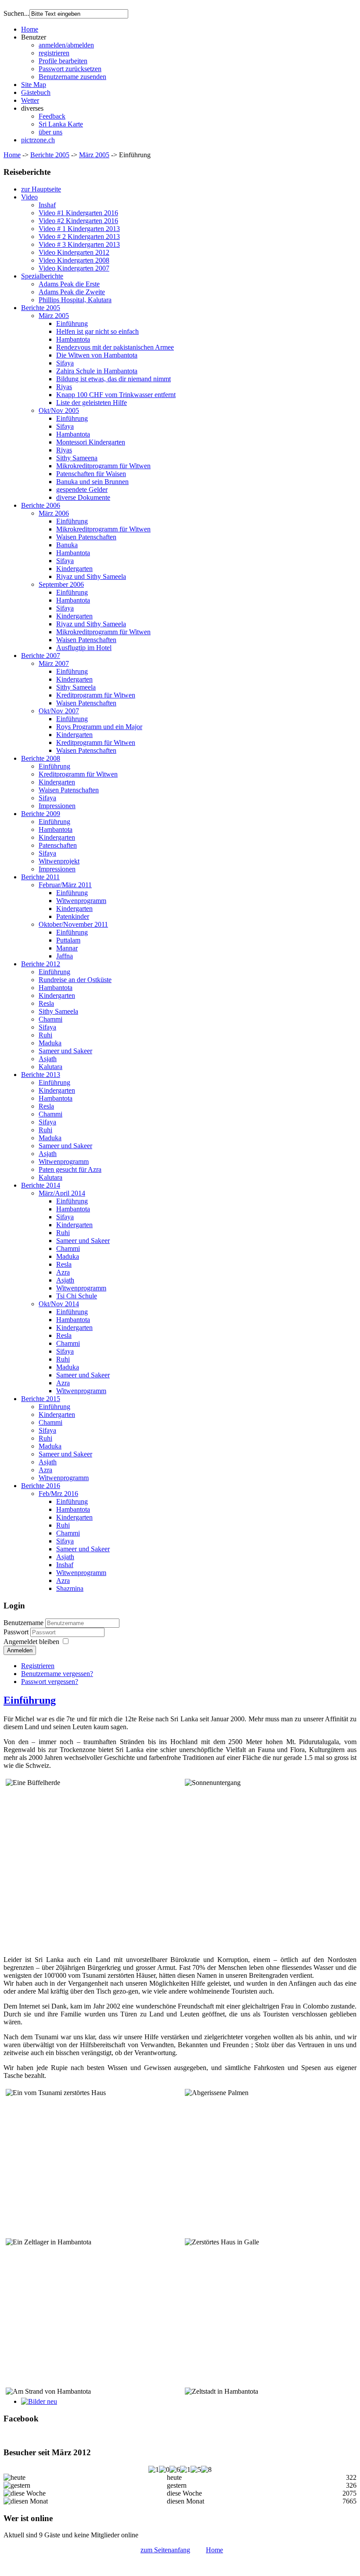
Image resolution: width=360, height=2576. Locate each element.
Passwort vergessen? (50, 1682)
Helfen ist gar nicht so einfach (97, 331)
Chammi (50, 1019)
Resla (46, 1003)
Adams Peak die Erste (69, 284)
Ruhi (45, 1035)
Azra (63, 1272)
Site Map (34, 85)
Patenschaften (58, 845)
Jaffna (65, 956)
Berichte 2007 (41, 656)
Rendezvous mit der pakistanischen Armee (115, 347)
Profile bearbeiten (63, 61)
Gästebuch (36, 92)
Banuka (67, 545)
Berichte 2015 (41, 1399)
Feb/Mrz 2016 (58, 1494)
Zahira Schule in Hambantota (97, 371)
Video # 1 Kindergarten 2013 (79, 229)
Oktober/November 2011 (73, 924)
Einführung (72, 323)
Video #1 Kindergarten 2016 (78, 213)
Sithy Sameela (76, 687)
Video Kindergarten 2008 (74, 260)
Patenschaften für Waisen (91, 474)
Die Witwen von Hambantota (97, 355)
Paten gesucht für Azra (70, 1169)
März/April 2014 (62, 1193)
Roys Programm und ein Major (99, 727)
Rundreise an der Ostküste (75, 980)
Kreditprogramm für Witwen (96, 695)
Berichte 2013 (41, 1075)
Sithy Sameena (77, 458)
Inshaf (47, 205)
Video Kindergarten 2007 (74, 268)
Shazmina (70, 1588)
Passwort (17, 1632)
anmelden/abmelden (66, 45)
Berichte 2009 (41, 814)
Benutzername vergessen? (57, 1674)
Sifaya (65, 363)
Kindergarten (74, 569)
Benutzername (23, 1623)
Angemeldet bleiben (31, 1642)
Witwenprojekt (59, 861)
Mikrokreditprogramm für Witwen (103, 466)
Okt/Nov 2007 (59, 711)
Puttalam (68, 940)
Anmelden (20, 1650)
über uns (50, 132)
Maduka (50, 1043)
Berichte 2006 (41, 505)
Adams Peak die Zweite (72, 292)
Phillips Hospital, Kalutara (75, 300)
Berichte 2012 (41, 964)
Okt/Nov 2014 (59, 1304)
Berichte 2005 (50, 155)
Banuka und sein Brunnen (92, 482)
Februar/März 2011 (65, 885)
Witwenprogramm (81, 901)
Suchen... (16, 13)
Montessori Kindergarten (91, 442)
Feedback (52, 116)
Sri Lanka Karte (61, 124)
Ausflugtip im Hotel (84, 648)
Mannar (67, 948)
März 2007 (54, 663)
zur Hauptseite (41, 189)
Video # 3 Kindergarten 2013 (79, 244)
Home (30, 29)
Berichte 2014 (41, 1185)
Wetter (30, 100)
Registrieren (38, 1666)
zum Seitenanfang (165, 2550)
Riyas (64, 387)
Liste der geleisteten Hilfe (92, 403)
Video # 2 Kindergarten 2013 (79, 237)
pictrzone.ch (38, 140)
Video (29, 197)
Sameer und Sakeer (65, 1051)
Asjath (48, 1059)
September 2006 (61, 584)
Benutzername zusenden (72, 77)
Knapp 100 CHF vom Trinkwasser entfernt (116, 395)
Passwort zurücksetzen (70, 69)
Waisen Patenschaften (86, 537)
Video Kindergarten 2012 (74, 252)
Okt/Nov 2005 (59, 410)
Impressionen (57, 806)
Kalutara (50, 1067)
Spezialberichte (42, 276)
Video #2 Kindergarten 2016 (78, 221)
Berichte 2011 (40, 877)
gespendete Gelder (82, 490)
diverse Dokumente (83, 497)
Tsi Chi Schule (77, 1296)
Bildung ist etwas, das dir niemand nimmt (113, 379)
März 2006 (54, 513)
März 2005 (94, 155)
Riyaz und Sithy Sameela (91, 576)
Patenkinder (73, 916)
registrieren (54, 53)
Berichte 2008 (41, 758)
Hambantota (73, 339)
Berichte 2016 (41, 1486)
